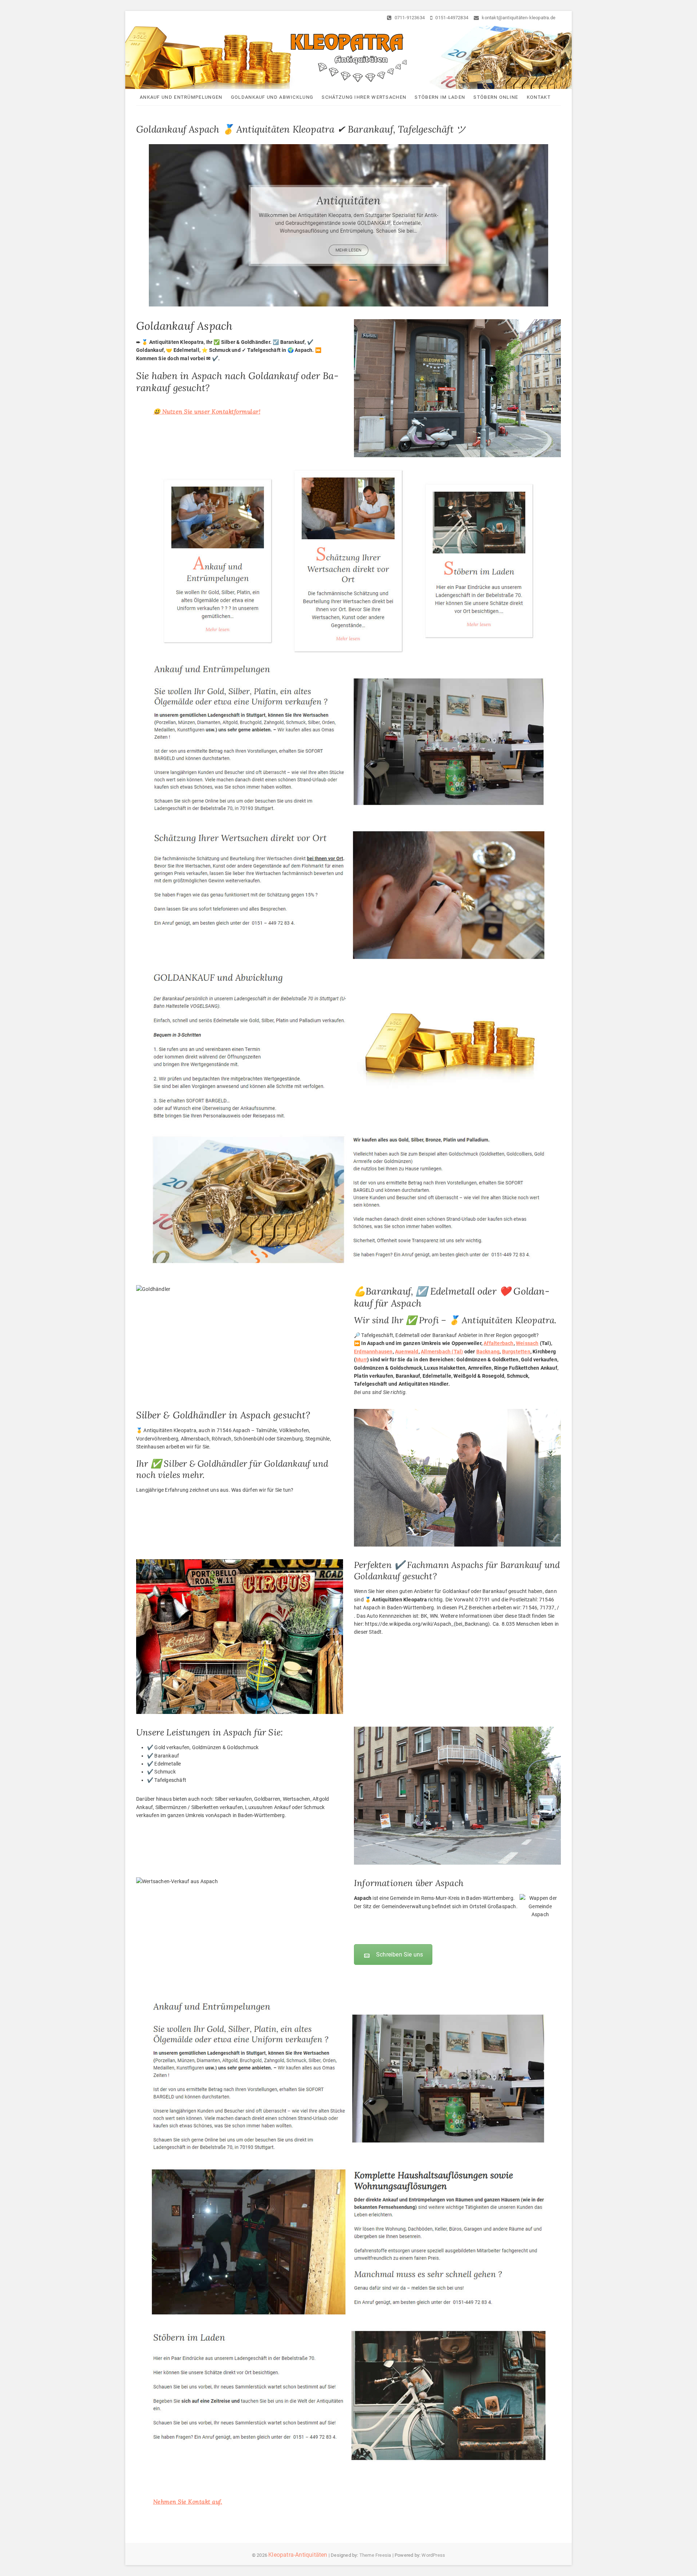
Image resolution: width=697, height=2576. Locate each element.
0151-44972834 (451, 18)
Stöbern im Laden (440, 97)
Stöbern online (496, 97)
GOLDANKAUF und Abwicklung (272, 97)
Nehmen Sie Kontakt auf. (188, 2502)
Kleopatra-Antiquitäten (298, 2555)
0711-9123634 (409, 18)
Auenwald (407, 1352)
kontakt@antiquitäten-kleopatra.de (518, 18)
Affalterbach (498, 1343)
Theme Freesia (375, 2555)
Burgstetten (516, 1352)
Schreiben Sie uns (400, 1955)
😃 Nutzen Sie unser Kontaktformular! (207, 411)
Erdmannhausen (373, 1352)
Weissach (527, 1343)
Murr (361, 1360)
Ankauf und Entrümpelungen (181, 97)
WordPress (433, 2555)
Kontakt (539, 97)
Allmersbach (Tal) (442, 1352)
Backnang (488, 1352)
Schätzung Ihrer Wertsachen (364, 97)
